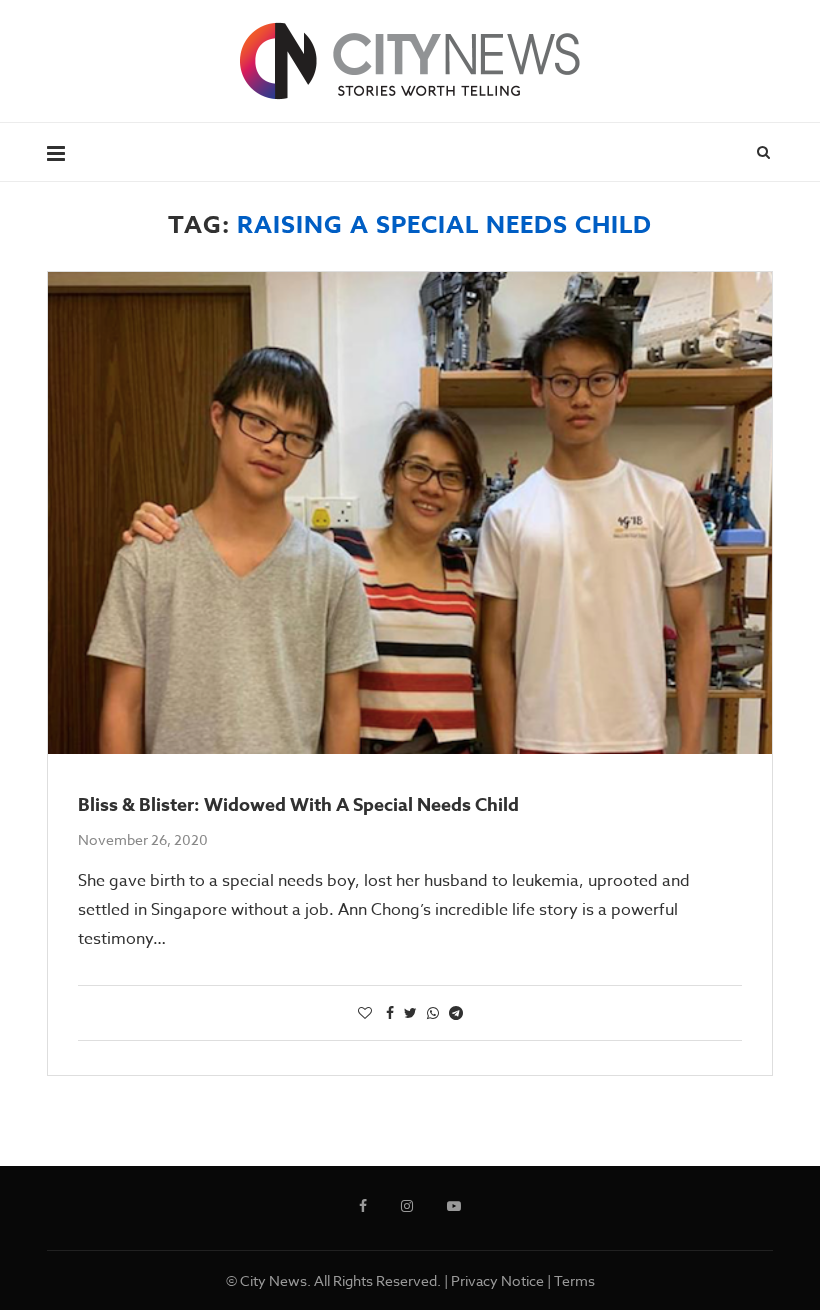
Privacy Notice (497, 1280)
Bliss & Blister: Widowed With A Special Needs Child (298, 805)
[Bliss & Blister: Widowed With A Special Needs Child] (410, 513)
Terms (574, 1280)
